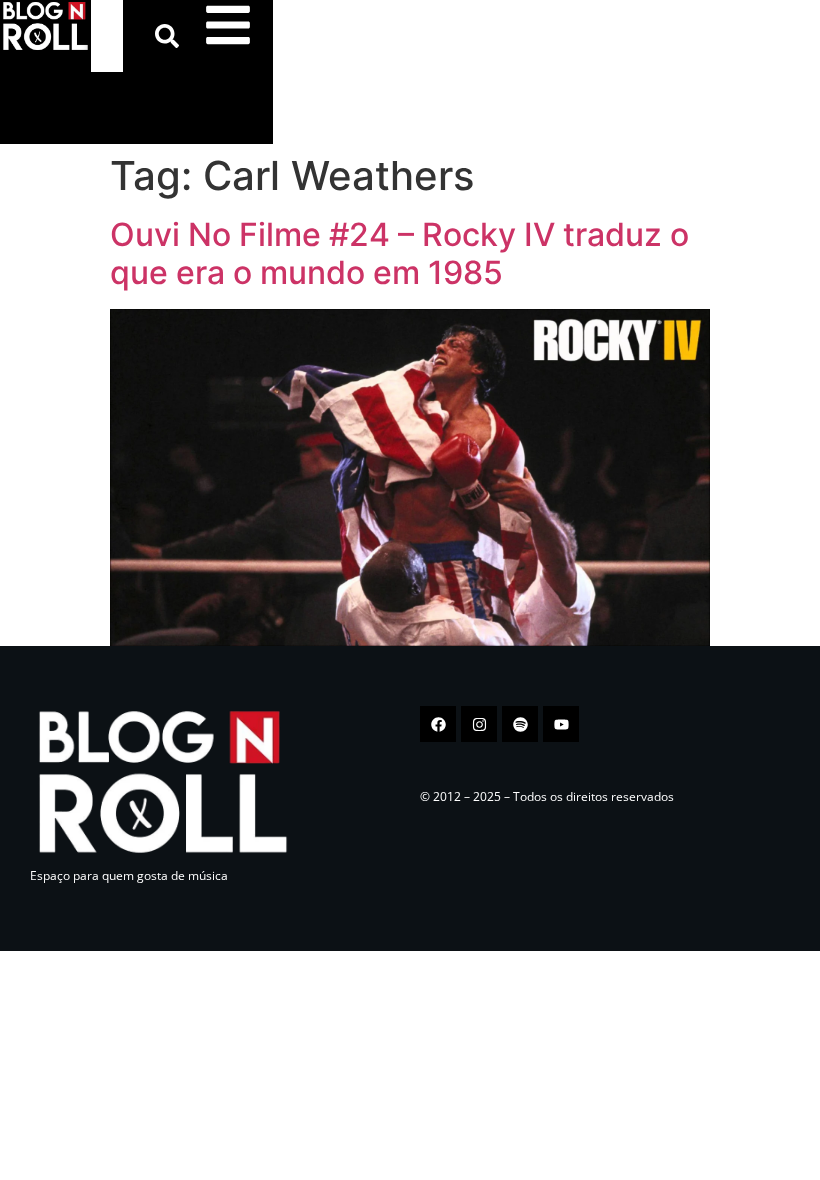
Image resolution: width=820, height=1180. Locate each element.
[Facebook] (438, 724)
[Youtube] (561, 724)
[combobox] (107, 36)
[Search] (171, 36)
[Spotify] (520, 724)
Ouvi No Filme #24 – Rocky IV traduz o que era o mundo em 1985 (399, 253)
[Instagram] (479, 724)
